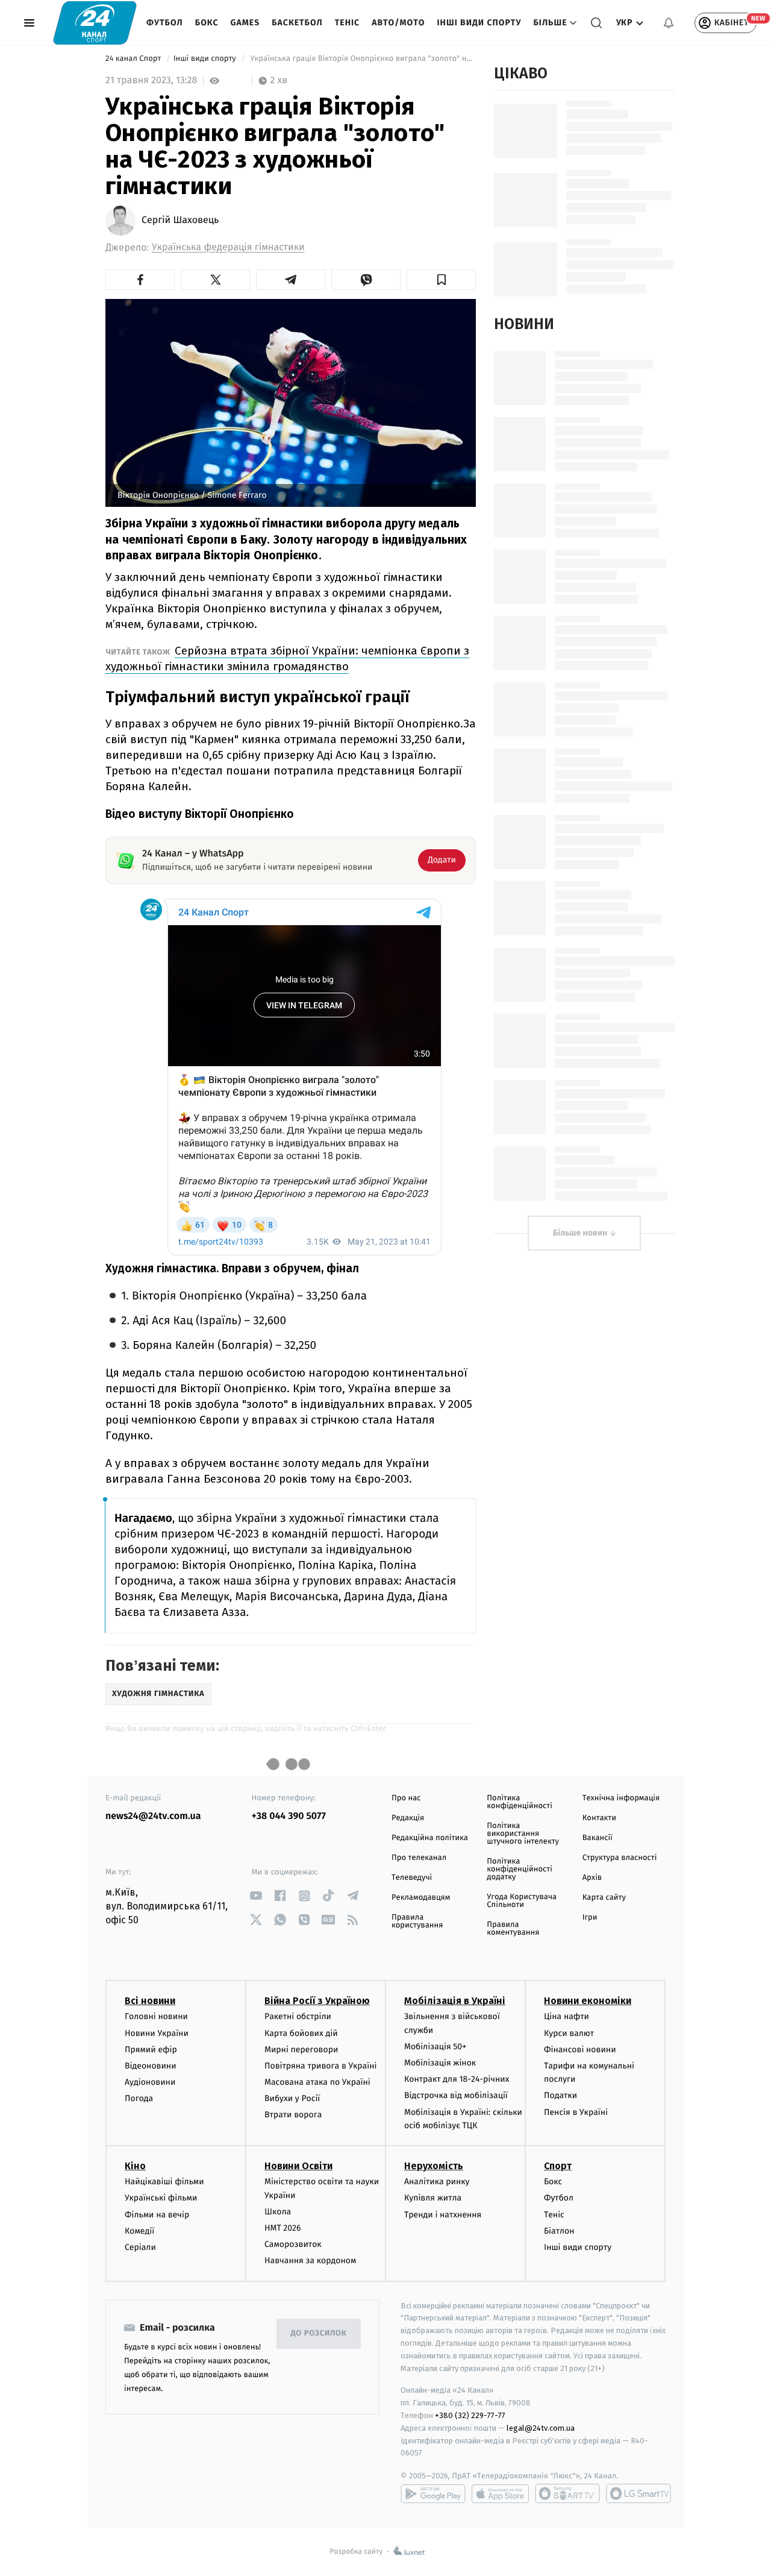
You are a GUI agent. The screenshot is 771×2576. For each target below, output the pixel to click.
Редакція (408, 1818)
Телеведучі (412, 1878)
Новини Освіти (298, 2166)
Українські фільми (161, 2198)
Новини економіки (588, 2001)
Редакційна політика (430, 1838)
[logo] (95, 23)
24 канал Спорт (134, 59)
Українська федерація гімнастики (228, 247)
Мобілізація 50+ (435, 2047)
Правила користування (417, 1921)
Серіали (140, 2247)
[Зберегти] (441, 280)
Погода (139, 2098)
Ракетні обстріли (298, 2016)
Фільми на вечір (157, 2215)
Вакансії (598, 1838)
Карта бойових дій (301, 2033)
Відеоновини (151, 2066)
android (433, 2493)
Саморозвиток (293, 2244)
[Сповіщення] (669, 23)
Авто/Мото (398, 23)
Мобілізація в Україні (455, 2001)
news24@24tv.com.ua (153, 1816)
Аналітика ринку (437, 2182)
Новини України (157, 2033)
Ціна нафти (567, 2016)
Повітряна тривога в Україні (320, 2066)
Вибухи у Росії (292, 2098)
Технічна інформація (621, 1798)
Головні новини (156, 2016)
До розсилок (319, 2333)
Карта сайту (604, 1898)
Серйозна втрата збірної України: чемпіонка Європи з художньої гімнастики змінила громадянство (287, 658)
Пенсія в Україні (576, 2112)
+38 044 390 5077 (289, 1816)
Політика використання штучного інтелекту (523, 1834)
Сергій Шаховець (180, 221)
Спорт (558, 2166)
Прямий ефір (151, 2050)
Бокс (207, 23)
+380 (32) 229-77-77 (470, 2415)
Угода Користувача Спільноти (522, 1901)
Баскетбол (297, 23)
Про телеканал (419, 1858)
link (256, 1896)
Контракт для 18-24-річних (457, 2079)
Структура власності (620, 1858)
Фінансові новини (580, 2050)
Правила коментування (513, 1929)
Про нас (406, 1798)
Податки (560, 2095)
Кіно (135, 2166)
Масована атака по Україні (317, 2082)
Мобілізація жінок (440, 2063)
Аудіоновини (150, 2082)
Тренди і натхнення (443, 2215)
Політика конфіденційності (520, 1802)
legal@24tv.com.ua (541, 2428)
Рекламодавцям (421, 1898)
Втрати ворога (293, 2115)
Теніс (347, 23)
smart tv (567, 2493)
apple (500, 2493)
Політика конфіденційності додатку (520, 1869)
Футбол (165, 23)
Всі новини (150, 2001)
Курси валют (569, 2033)
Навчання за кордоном (310, 2260)
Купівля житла (433, 2198)
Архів (592, 1878)
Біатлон (559, 2231)
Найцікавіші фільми (164, 2182)
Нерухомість (434, 2166)
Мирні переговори (301, 2050)
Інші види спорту (479, 23)
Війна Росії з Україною (317, 2001)
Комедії (139, 2231)
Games (245, 23)
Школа (278, 2212)
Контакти (599, 1818)
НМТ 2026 (283, 2228)
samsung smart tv (638, 2493)
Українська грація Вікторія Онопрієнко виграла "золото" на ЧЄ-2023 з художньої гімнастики (362, 59)
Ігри (590, 1918)
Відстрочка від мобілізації (456, 2095)
